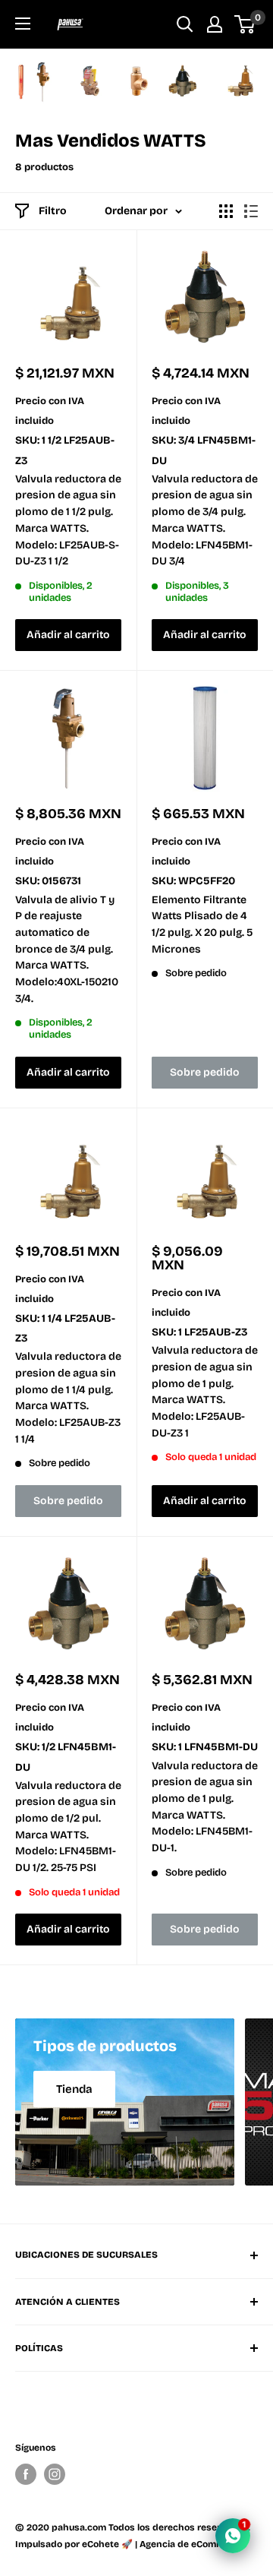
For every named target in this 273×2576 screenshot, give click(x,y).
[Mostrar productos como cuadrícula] (226, 211)
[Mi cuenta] (215, 24)
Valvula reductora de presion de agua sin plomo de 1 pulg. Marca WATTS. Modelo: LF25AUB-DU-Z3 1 (205, 1391)
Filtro (53, 211)
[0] (245, 24)
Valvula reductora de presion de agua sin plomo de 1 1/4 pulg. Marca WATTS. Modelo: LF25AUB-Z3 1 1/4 (68, 1397)
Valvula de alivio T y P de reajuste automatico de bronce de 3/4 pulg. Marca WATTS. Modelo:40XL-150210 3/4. (67, 949)
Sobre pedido (205, 1072)
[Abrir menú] (23, 24)
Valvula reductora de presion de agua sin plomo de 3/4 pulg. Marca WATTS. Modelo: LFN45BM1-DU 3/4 (205, 520)
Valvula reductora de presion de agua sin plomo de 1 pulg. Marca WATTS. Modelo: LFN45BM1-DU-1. (205, 1807)
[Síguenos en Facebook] (26, 2474)
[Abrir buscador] (185, 24)
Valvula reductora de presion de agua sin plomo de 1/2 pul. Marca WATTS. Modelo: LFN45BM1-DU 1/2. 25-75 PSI (68, 1827)
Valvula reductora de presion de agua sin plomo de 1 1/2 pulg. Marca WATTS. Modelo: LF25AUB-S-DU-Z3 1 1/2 (68, 520)
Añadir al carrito (68, 635)
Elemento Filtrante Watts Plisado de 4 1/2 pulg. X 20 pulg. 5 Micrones (202, 925)
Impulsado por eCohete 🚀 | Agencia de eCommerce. (131, 2544)
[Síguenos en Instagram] (55, 2474)
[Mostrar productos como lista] (251, 211)
